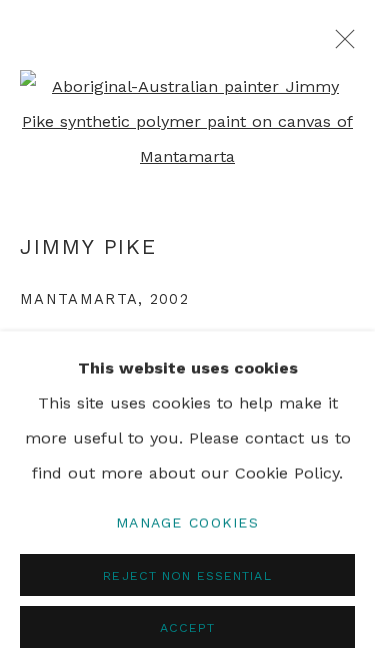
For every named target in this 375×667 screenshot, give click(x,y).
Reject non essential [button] (187, 574)
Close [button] (340, 45)
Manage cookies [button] (187, 521)
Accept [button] (188, 626)
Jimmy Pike (88, 246)
